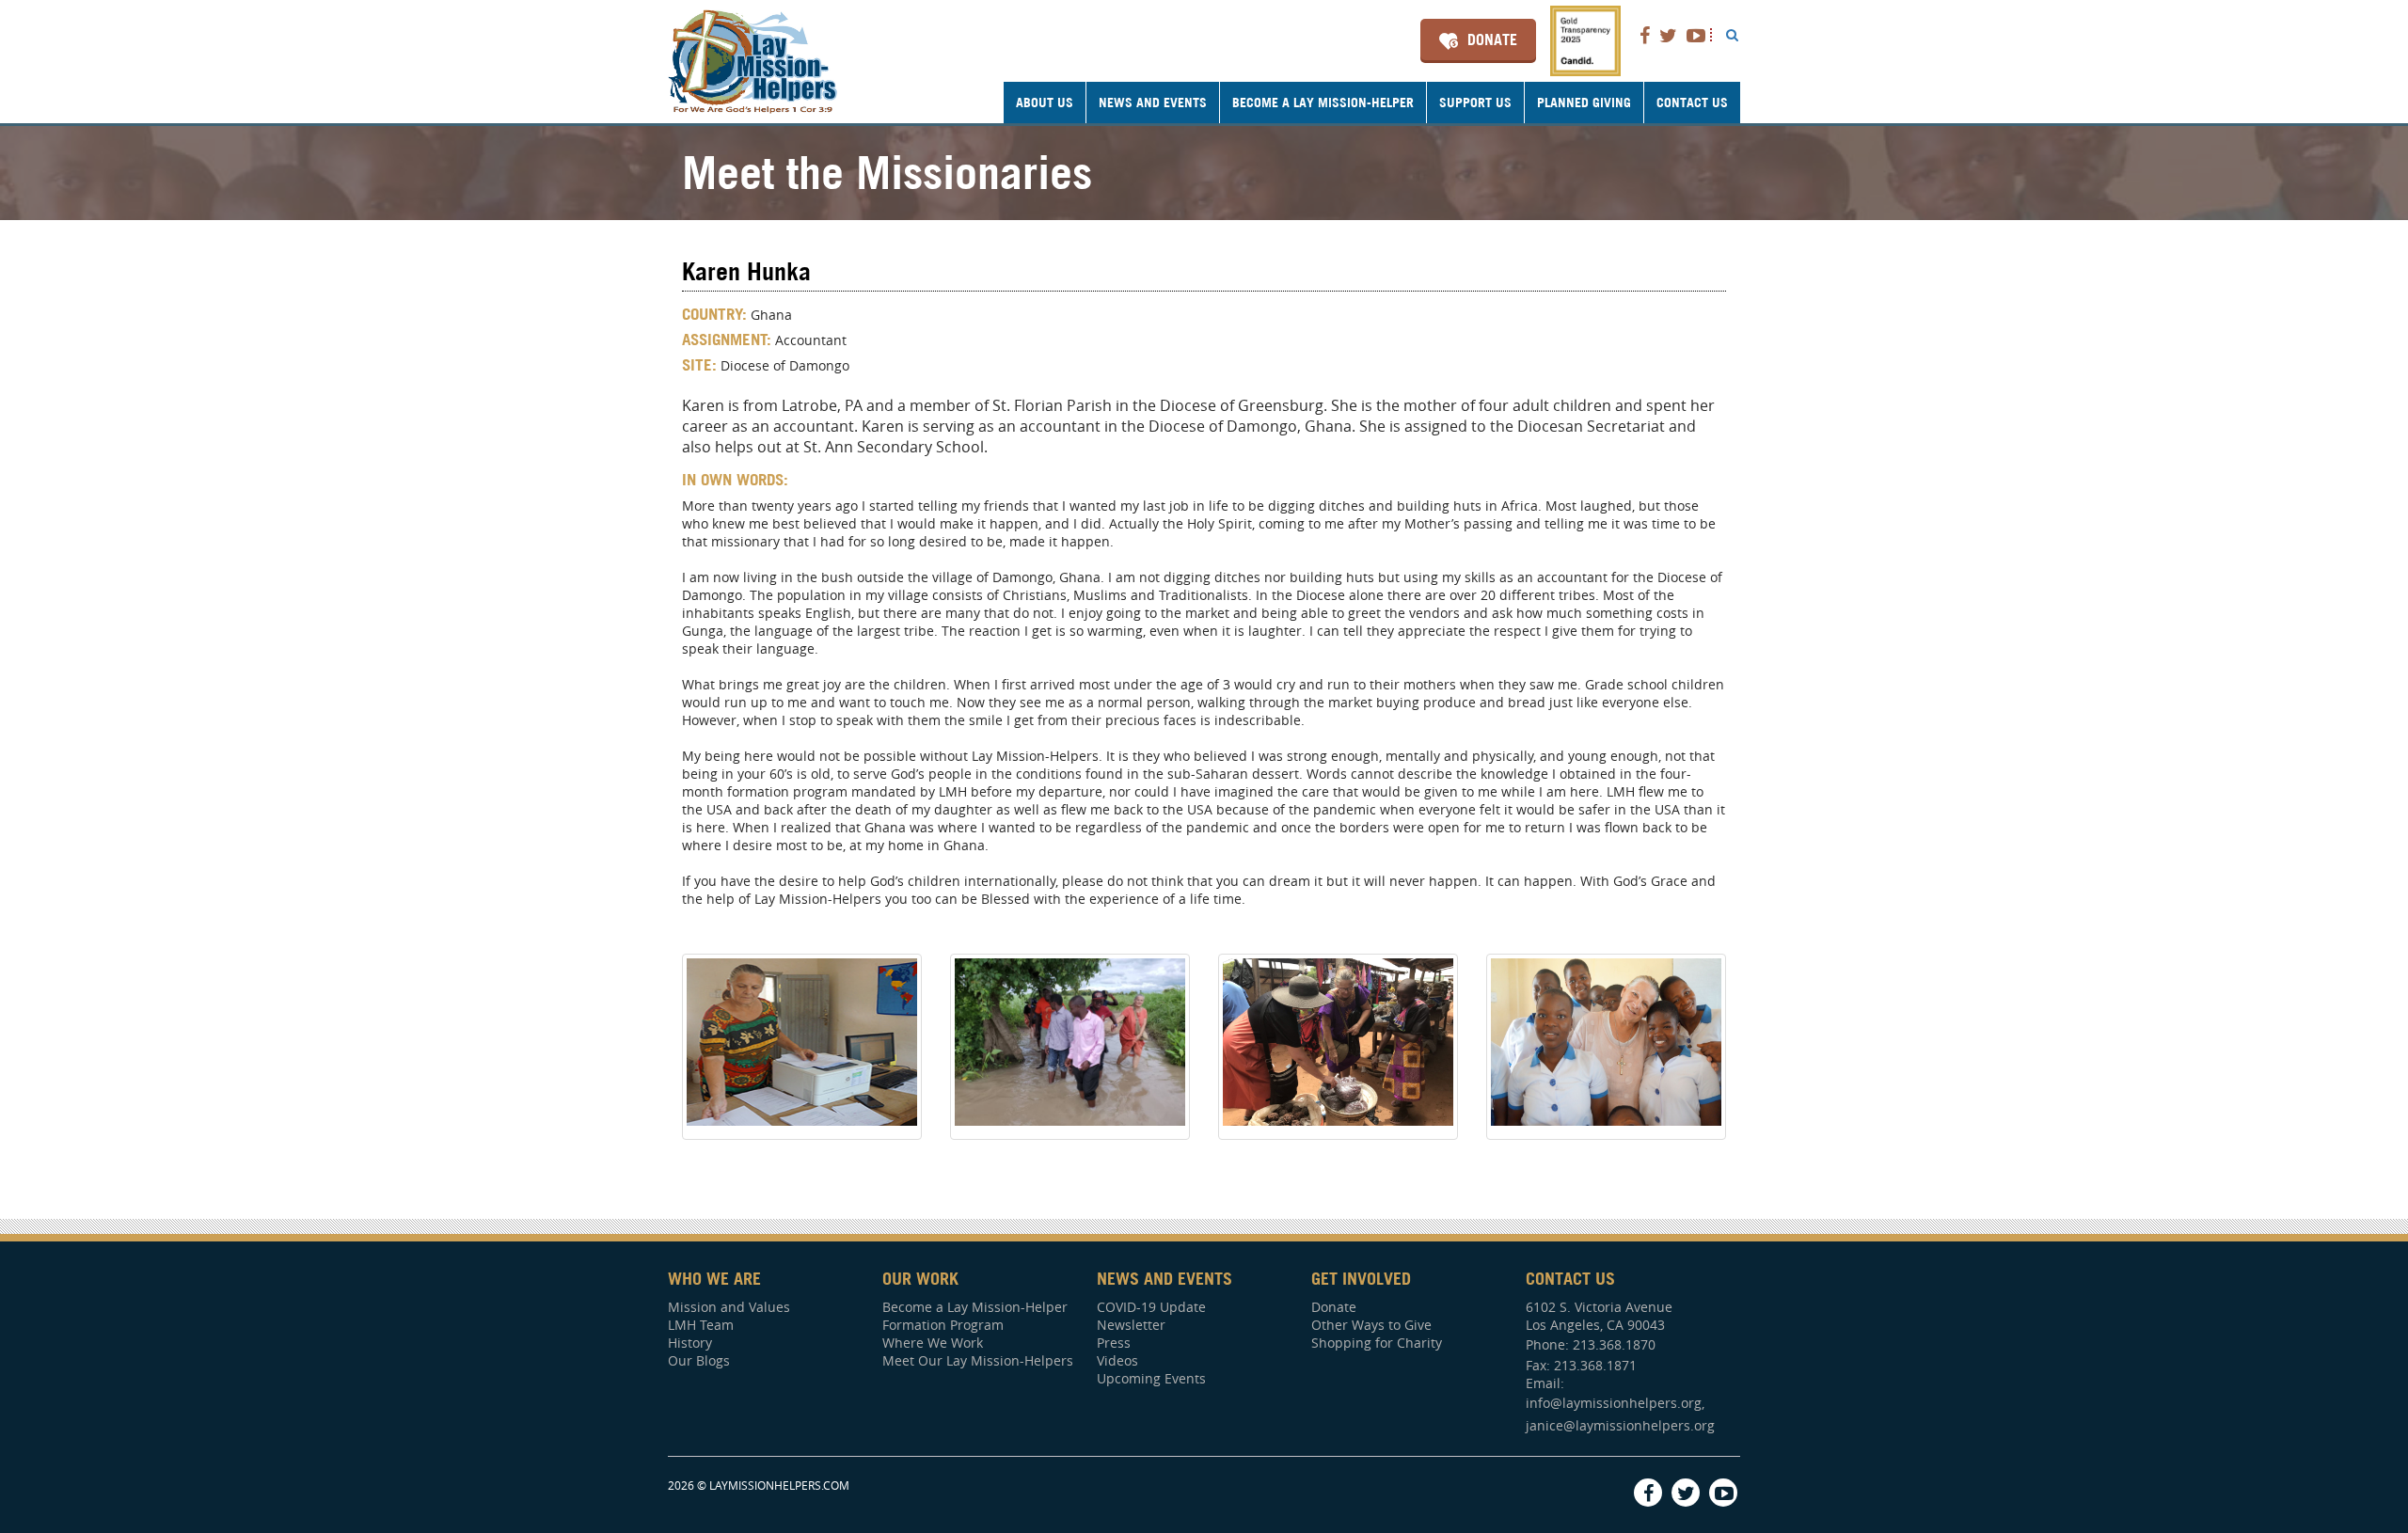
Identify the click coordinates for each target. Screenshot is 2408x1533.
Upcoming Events (1151, 1378)
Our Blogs (699, 1360)
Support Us (1475, 103)
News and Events (1153, 103)
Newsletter (1131, 1325)
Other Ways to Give (1371, 1325)
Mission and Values (729, 1307)
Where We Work (933, 1343)
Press (1114, 1343)
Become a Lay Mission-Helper (1323, 103)
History (690, 1343)
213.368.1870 (1614, 1344)
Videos (1117, 1360)
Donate (1492, 40)
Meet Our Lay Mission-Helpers (978, 1360)
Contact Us (1692, 103)
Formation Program (943, 1325)
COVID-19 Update (1151, 1307)
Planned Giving (1584, 103)
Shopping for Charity (1377, 1343)
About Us (1045, 103)
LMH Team (701, 1325)
